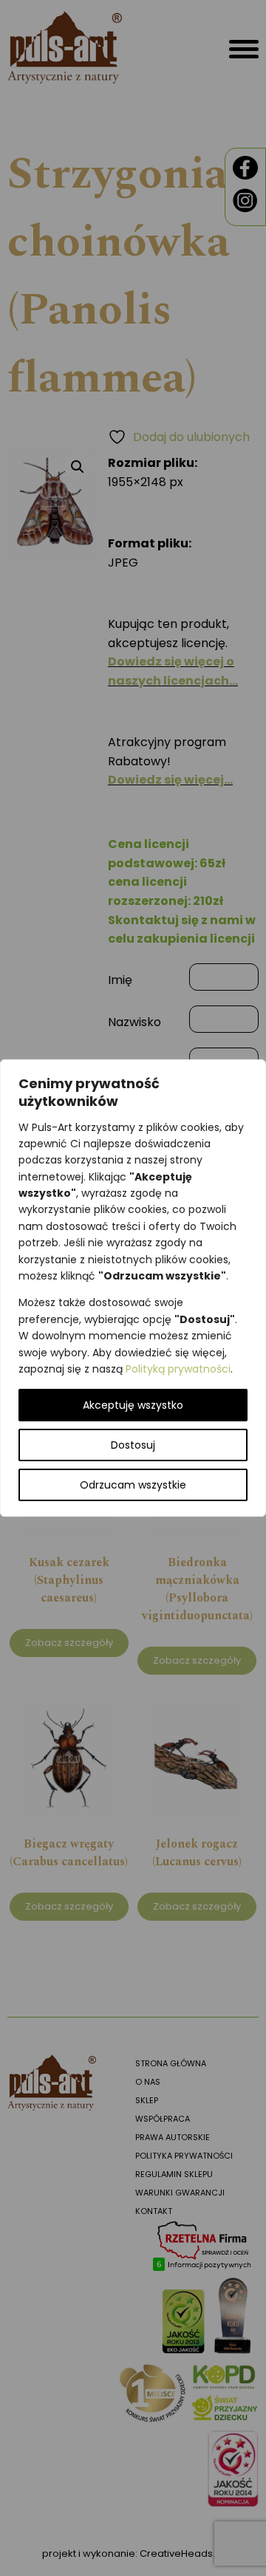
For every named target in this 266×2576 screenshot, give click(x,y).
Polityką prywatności (178, 1369)
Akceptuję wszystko (133, 1405)
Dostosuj (133, 1445)
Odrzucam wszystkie (133, 1485)
